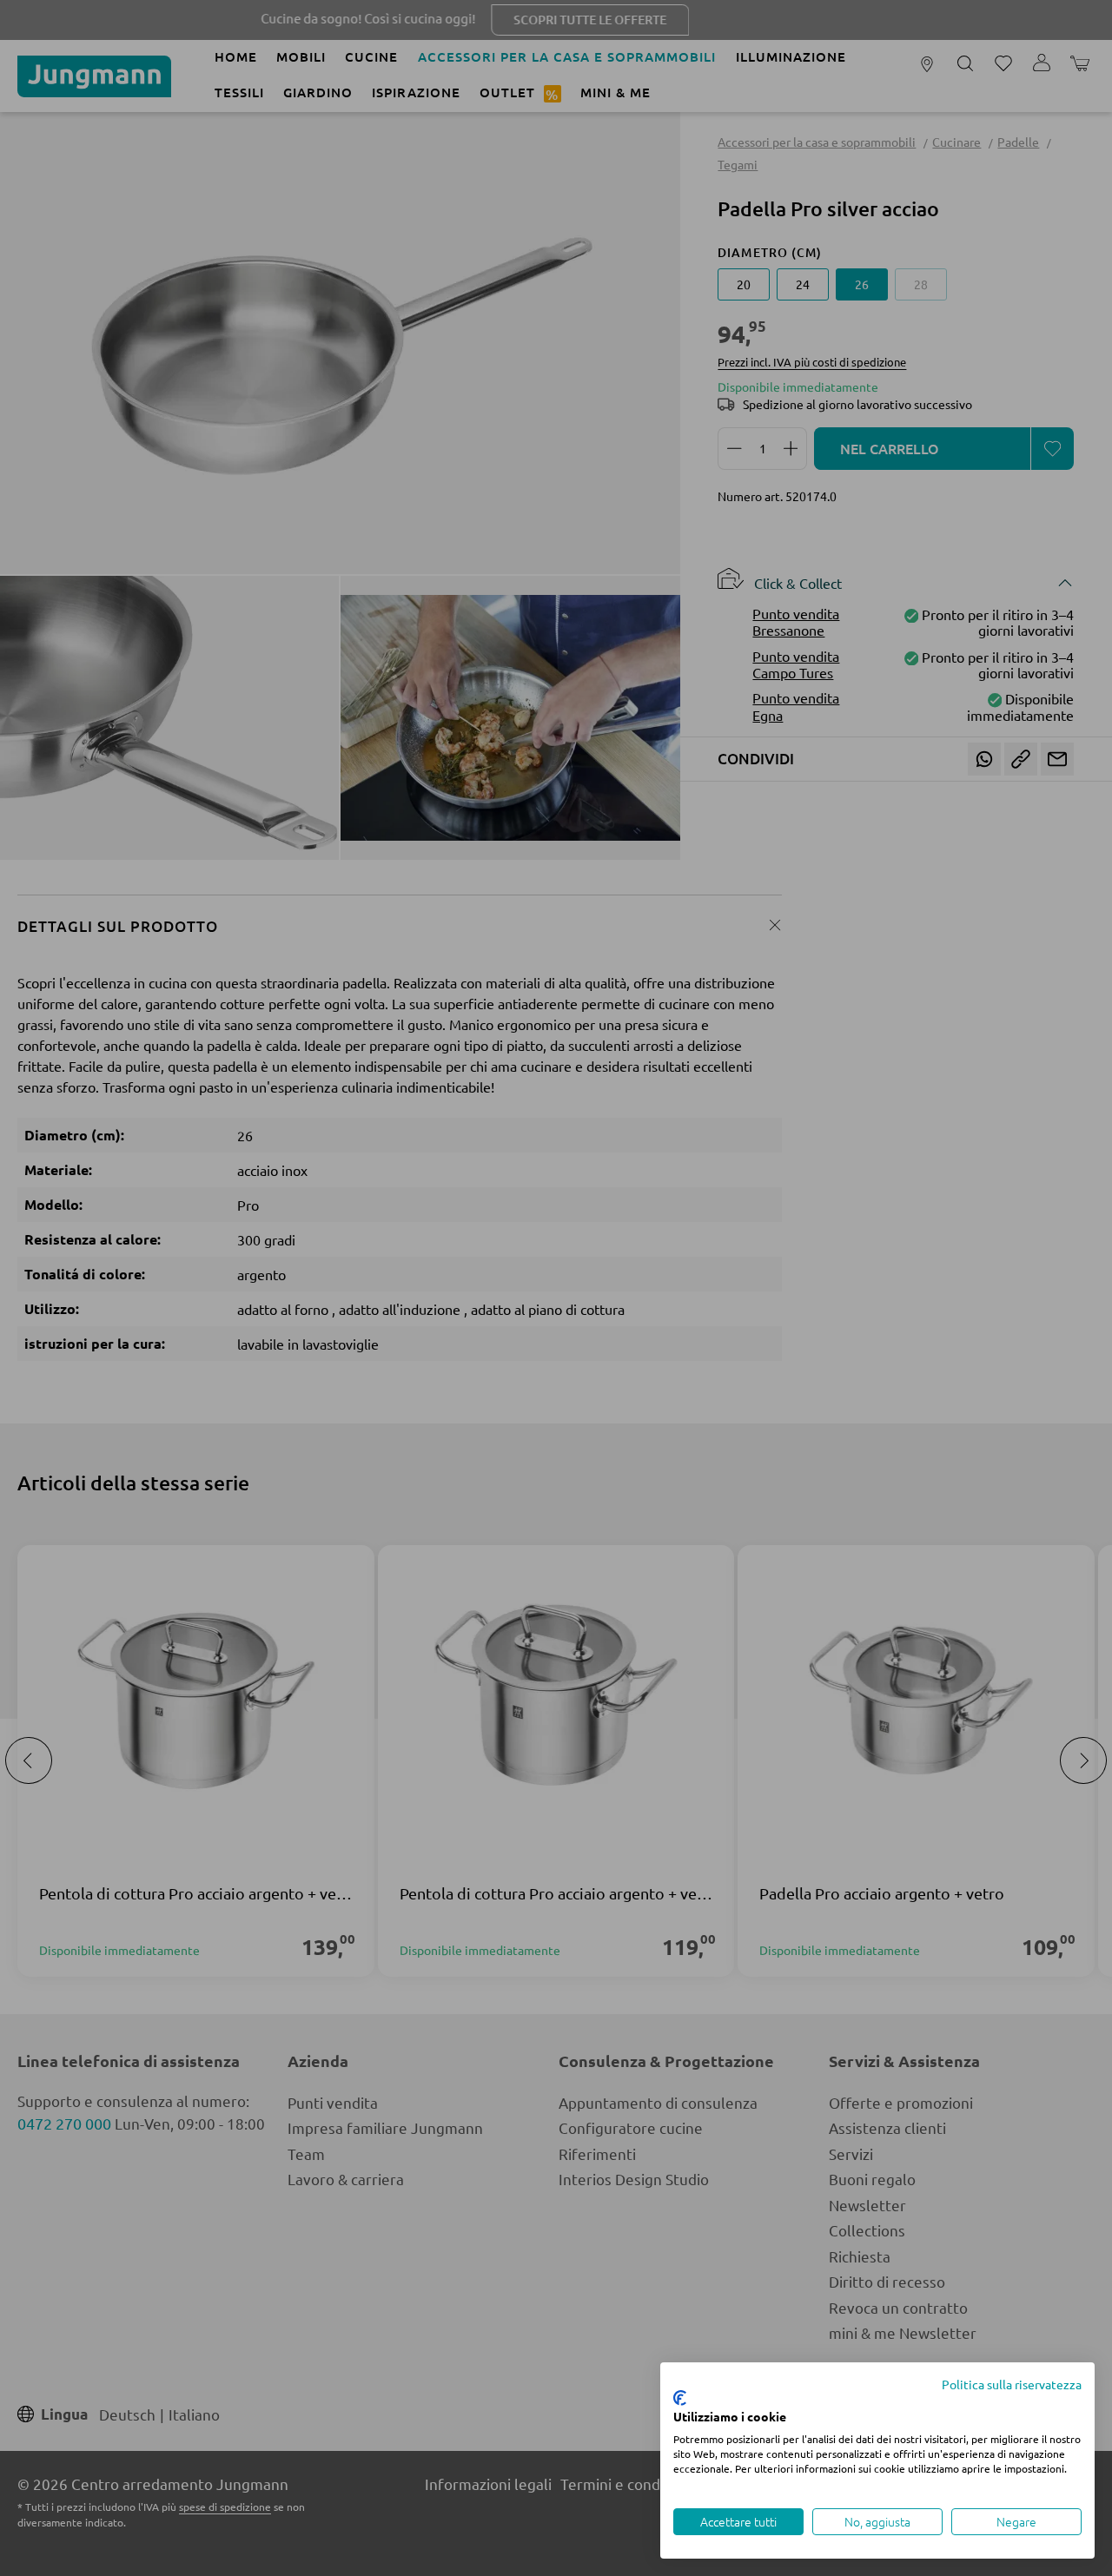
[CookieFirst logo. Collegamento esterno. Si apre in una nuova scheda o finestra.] (680, 2398)
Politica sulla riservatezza (1012, 2384)
